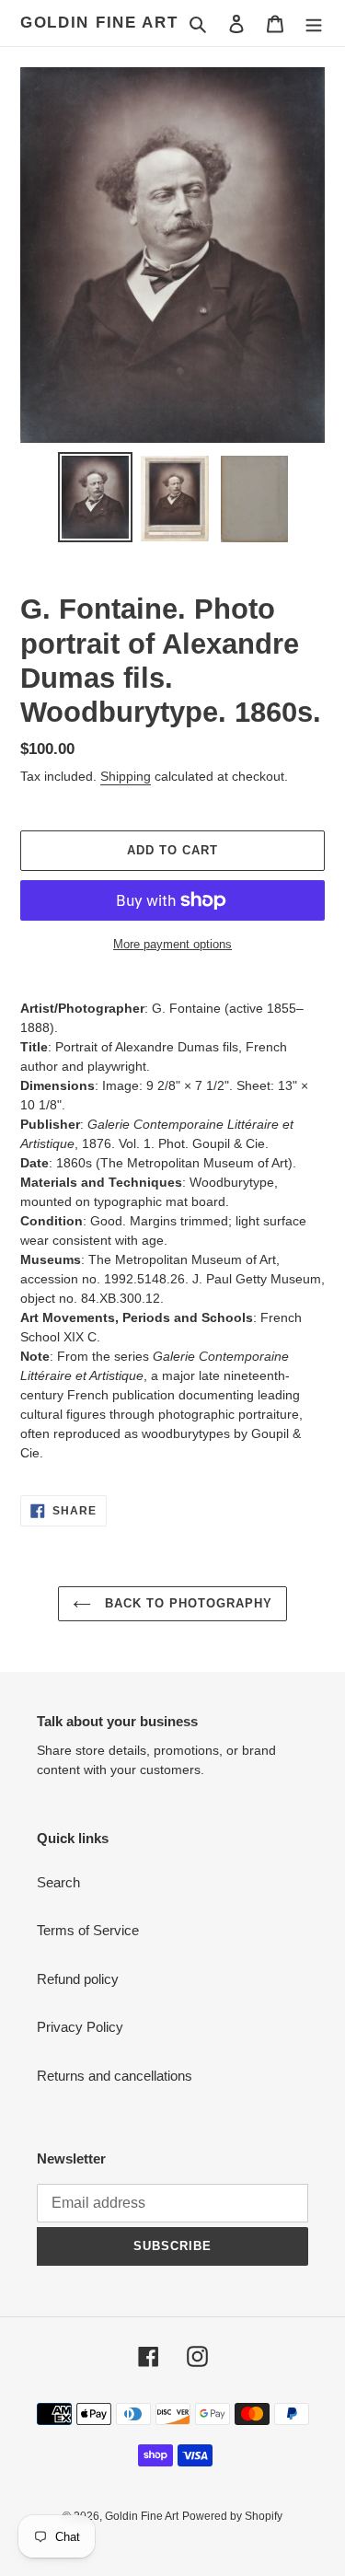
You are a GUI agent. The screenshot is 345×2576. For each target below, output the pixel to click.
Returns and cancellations (115, 2076)
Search (58, 1882)
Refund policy (78, 1979)
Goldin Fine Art (99, 23)
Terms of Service (88, 1930)
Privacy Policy (80, 2027)
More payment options (172, 944)
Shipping (126, 776)
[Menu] (314, 23)
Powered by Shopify (232, 2516)
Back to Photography (187, 1603)
